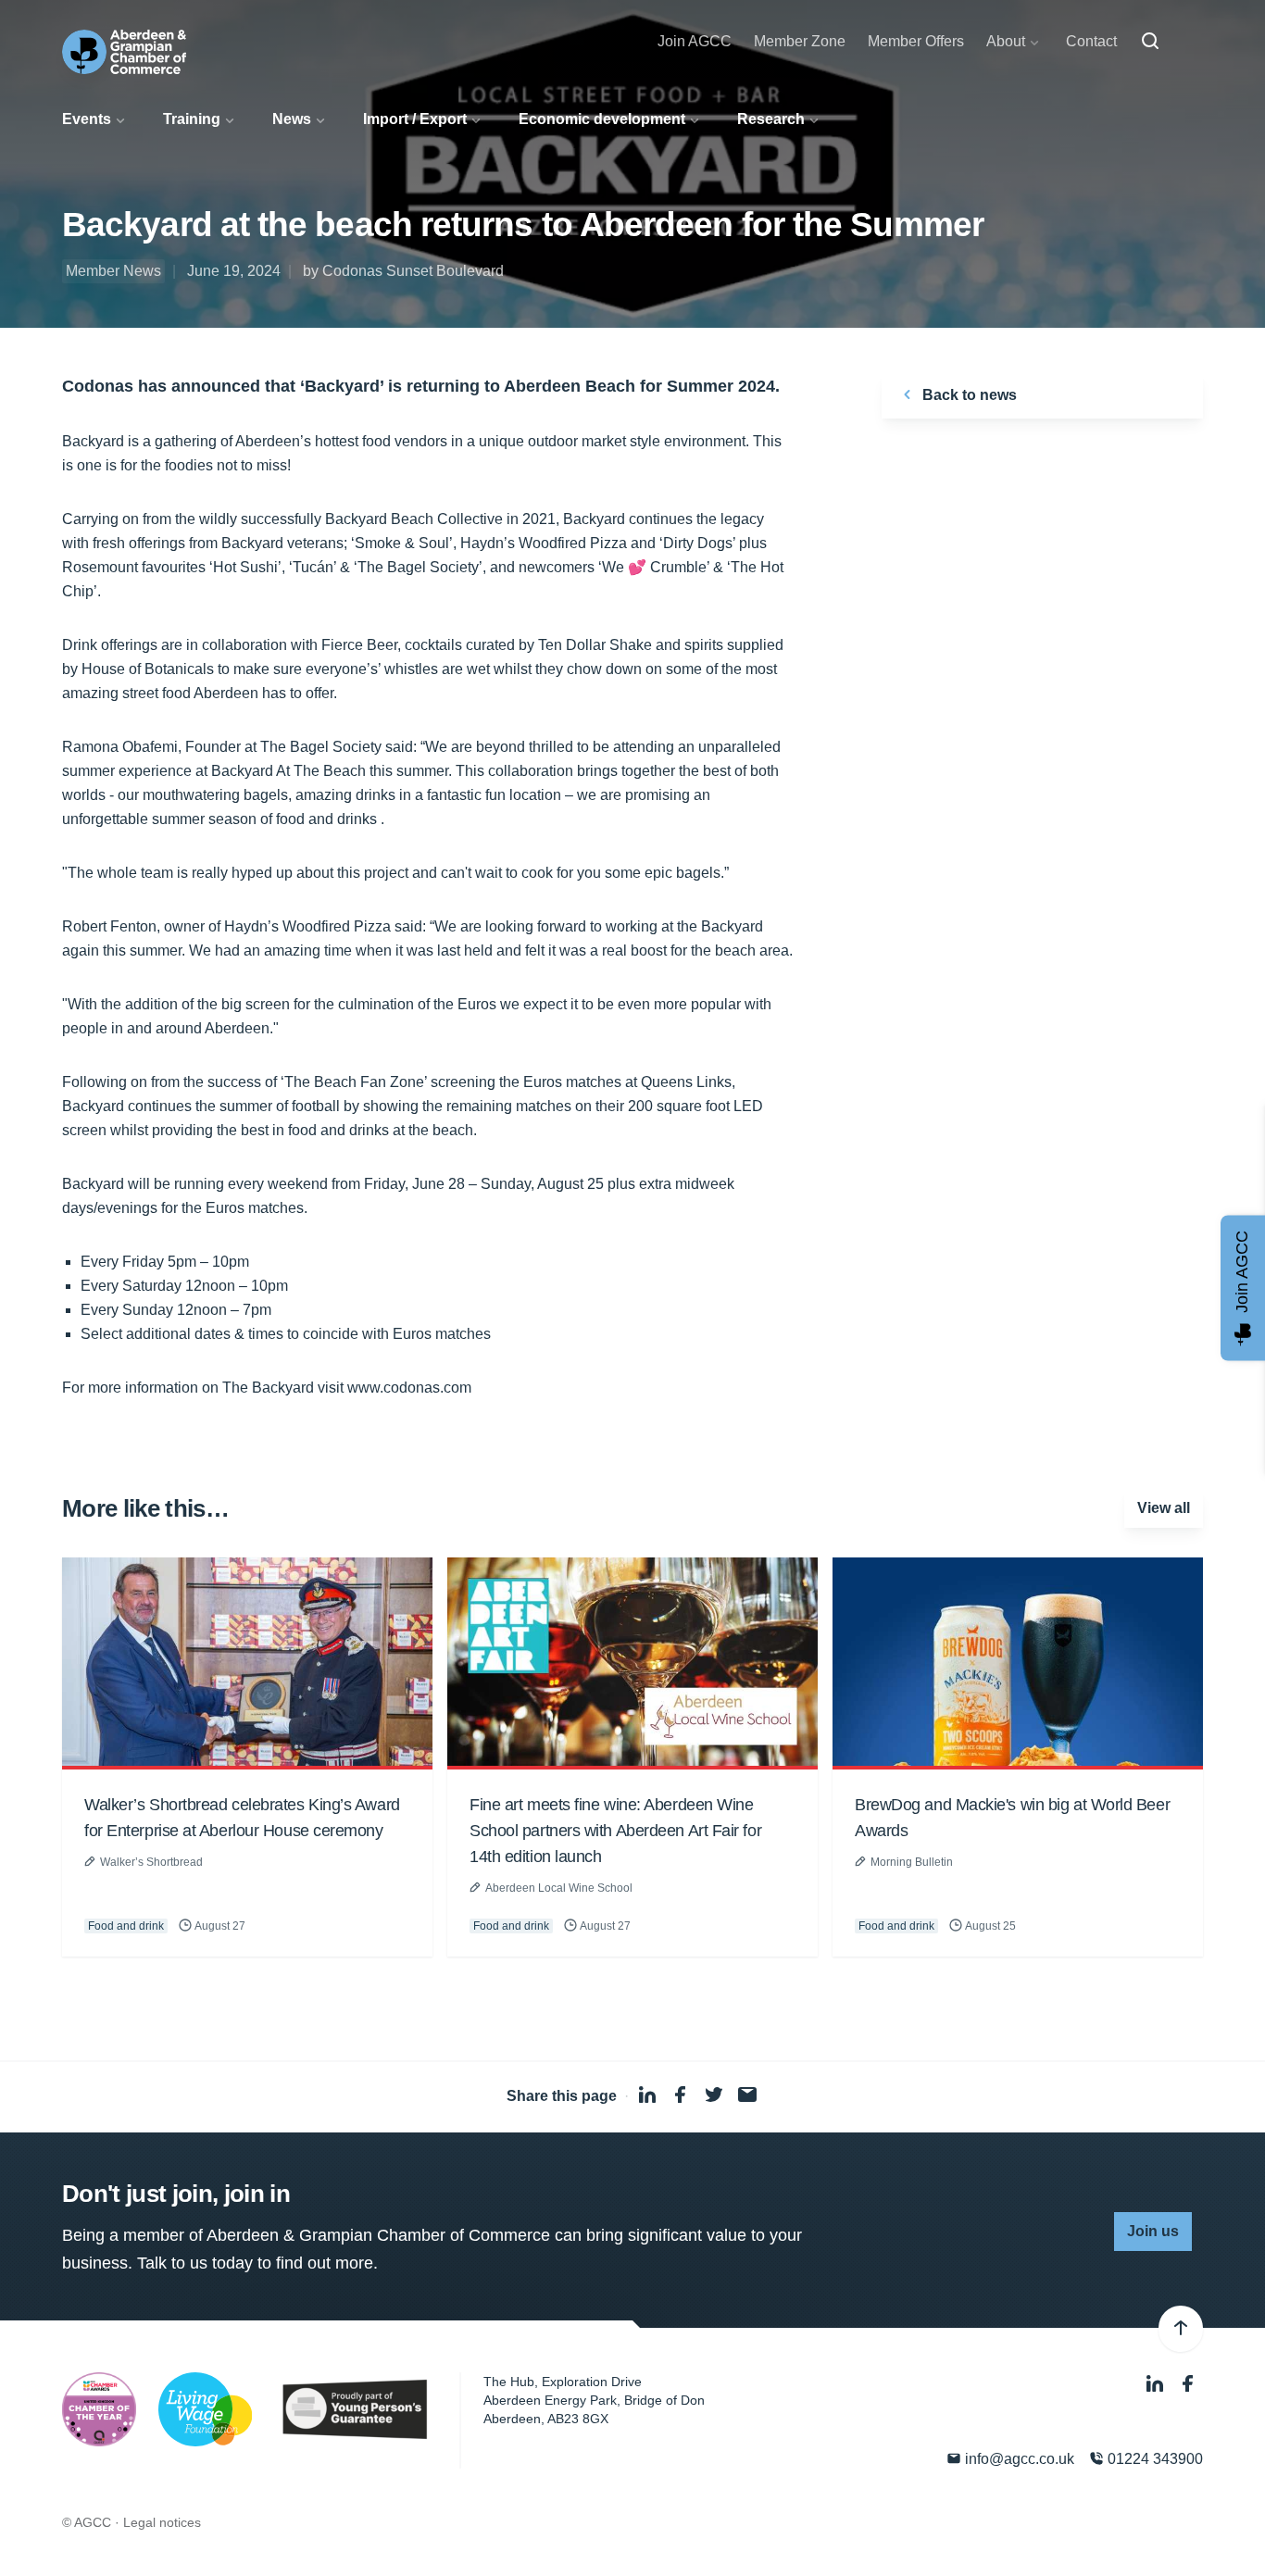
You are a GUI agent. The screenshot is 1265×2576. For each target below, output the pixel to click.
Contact (1091, 41)
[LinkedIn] (1157, 2384)
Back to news (968, 395)
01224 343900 (1153, 2459)
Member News (113, 271)
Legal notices (162, 2522)
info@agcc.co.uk (1018, 2459)
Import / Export (415, 119)
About (1006, 41)
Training (192, 119)
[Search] (1150, 42)
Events (87, 119)
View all (1164, 1508)
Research (771, 119)
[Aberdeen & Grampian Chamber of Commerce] (124, 52)
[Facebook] (1188, 2384)
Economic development (602, 119)
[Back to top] (1181, 2329)
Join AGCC (695, 41)
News (292, 119)
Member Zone (800, 41)
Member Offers (916, 41)
